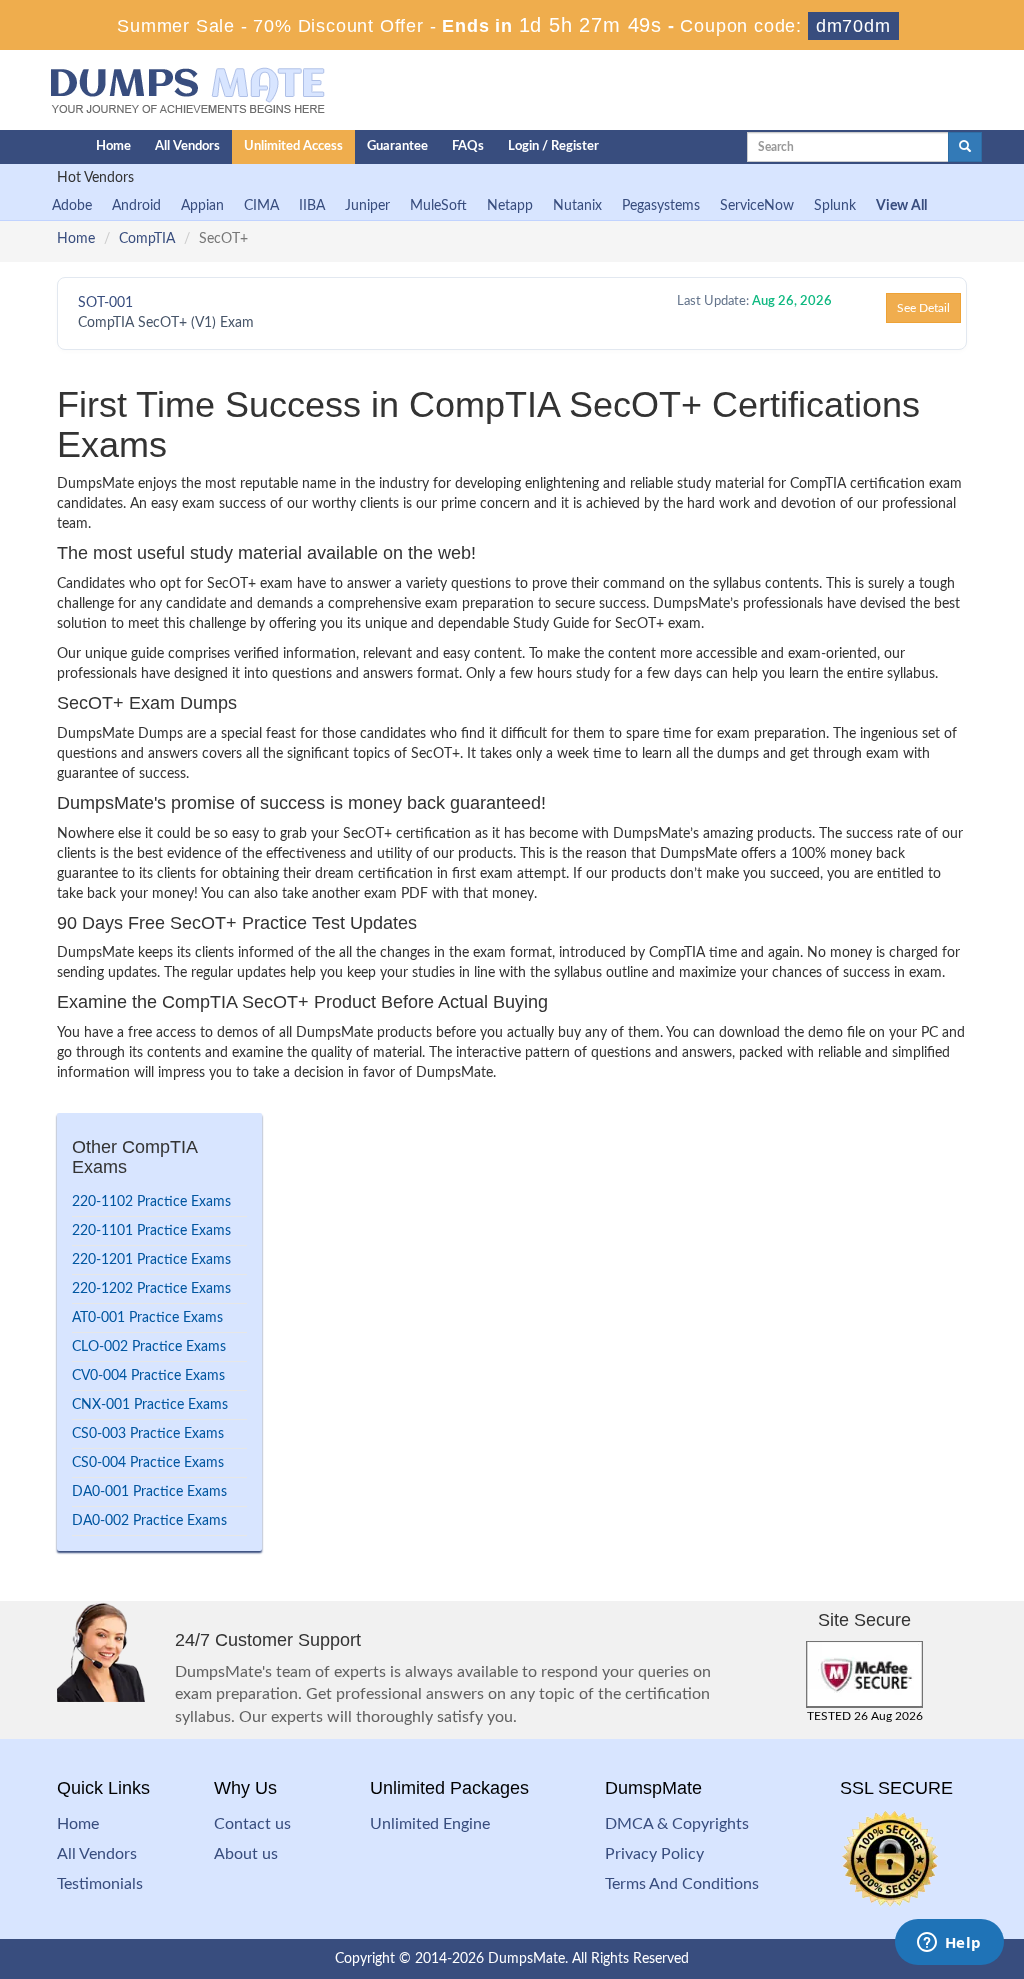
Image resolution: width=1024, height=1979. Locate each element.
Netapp (510, 206)
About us (246, 1854)
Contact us (252, 1824)
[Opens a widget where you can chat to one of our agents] (949, 1944)
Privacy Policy (654, 1854)
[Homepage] (29, 147)
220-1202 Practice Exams (151, 1289)
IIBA (312, 206)
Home (113, 146)
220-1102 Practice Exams (151, 1202)
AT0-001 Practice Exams (147, 1318)
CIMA (261, 206)
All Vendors (187, 146)
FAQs (468, 146)
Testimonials (100, 1884)
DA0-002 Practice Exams (149, 1521)
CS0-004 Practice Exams (148, 1463)
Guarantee (397, 146)
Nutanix (577, 206)
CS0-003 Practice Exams (148, 1434)
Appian (202, 206)
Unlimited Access (293, 146)
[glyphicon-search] (965, 147)
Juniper (367, 206)
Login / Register (553, 146)
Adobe (72, 206)
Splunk (835, 206)
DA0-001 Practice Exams (149, 1492)
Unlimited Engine (430, 1824)
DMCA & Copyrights (677, 1824)
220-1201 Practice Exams (151, 1260)
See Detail (923, 308)
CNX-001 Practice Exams (150, 1405)
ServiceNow (757, 206)
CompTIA (147, 239)
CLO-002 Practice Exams (149, 1347)
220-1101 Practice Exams (151, 1231)
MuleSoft (438, 206)
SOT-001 (105, 303)
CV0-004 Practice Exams (148, 1376)
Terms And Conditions (682, 1884)
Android (136, 206)
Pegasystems (661, 206)
